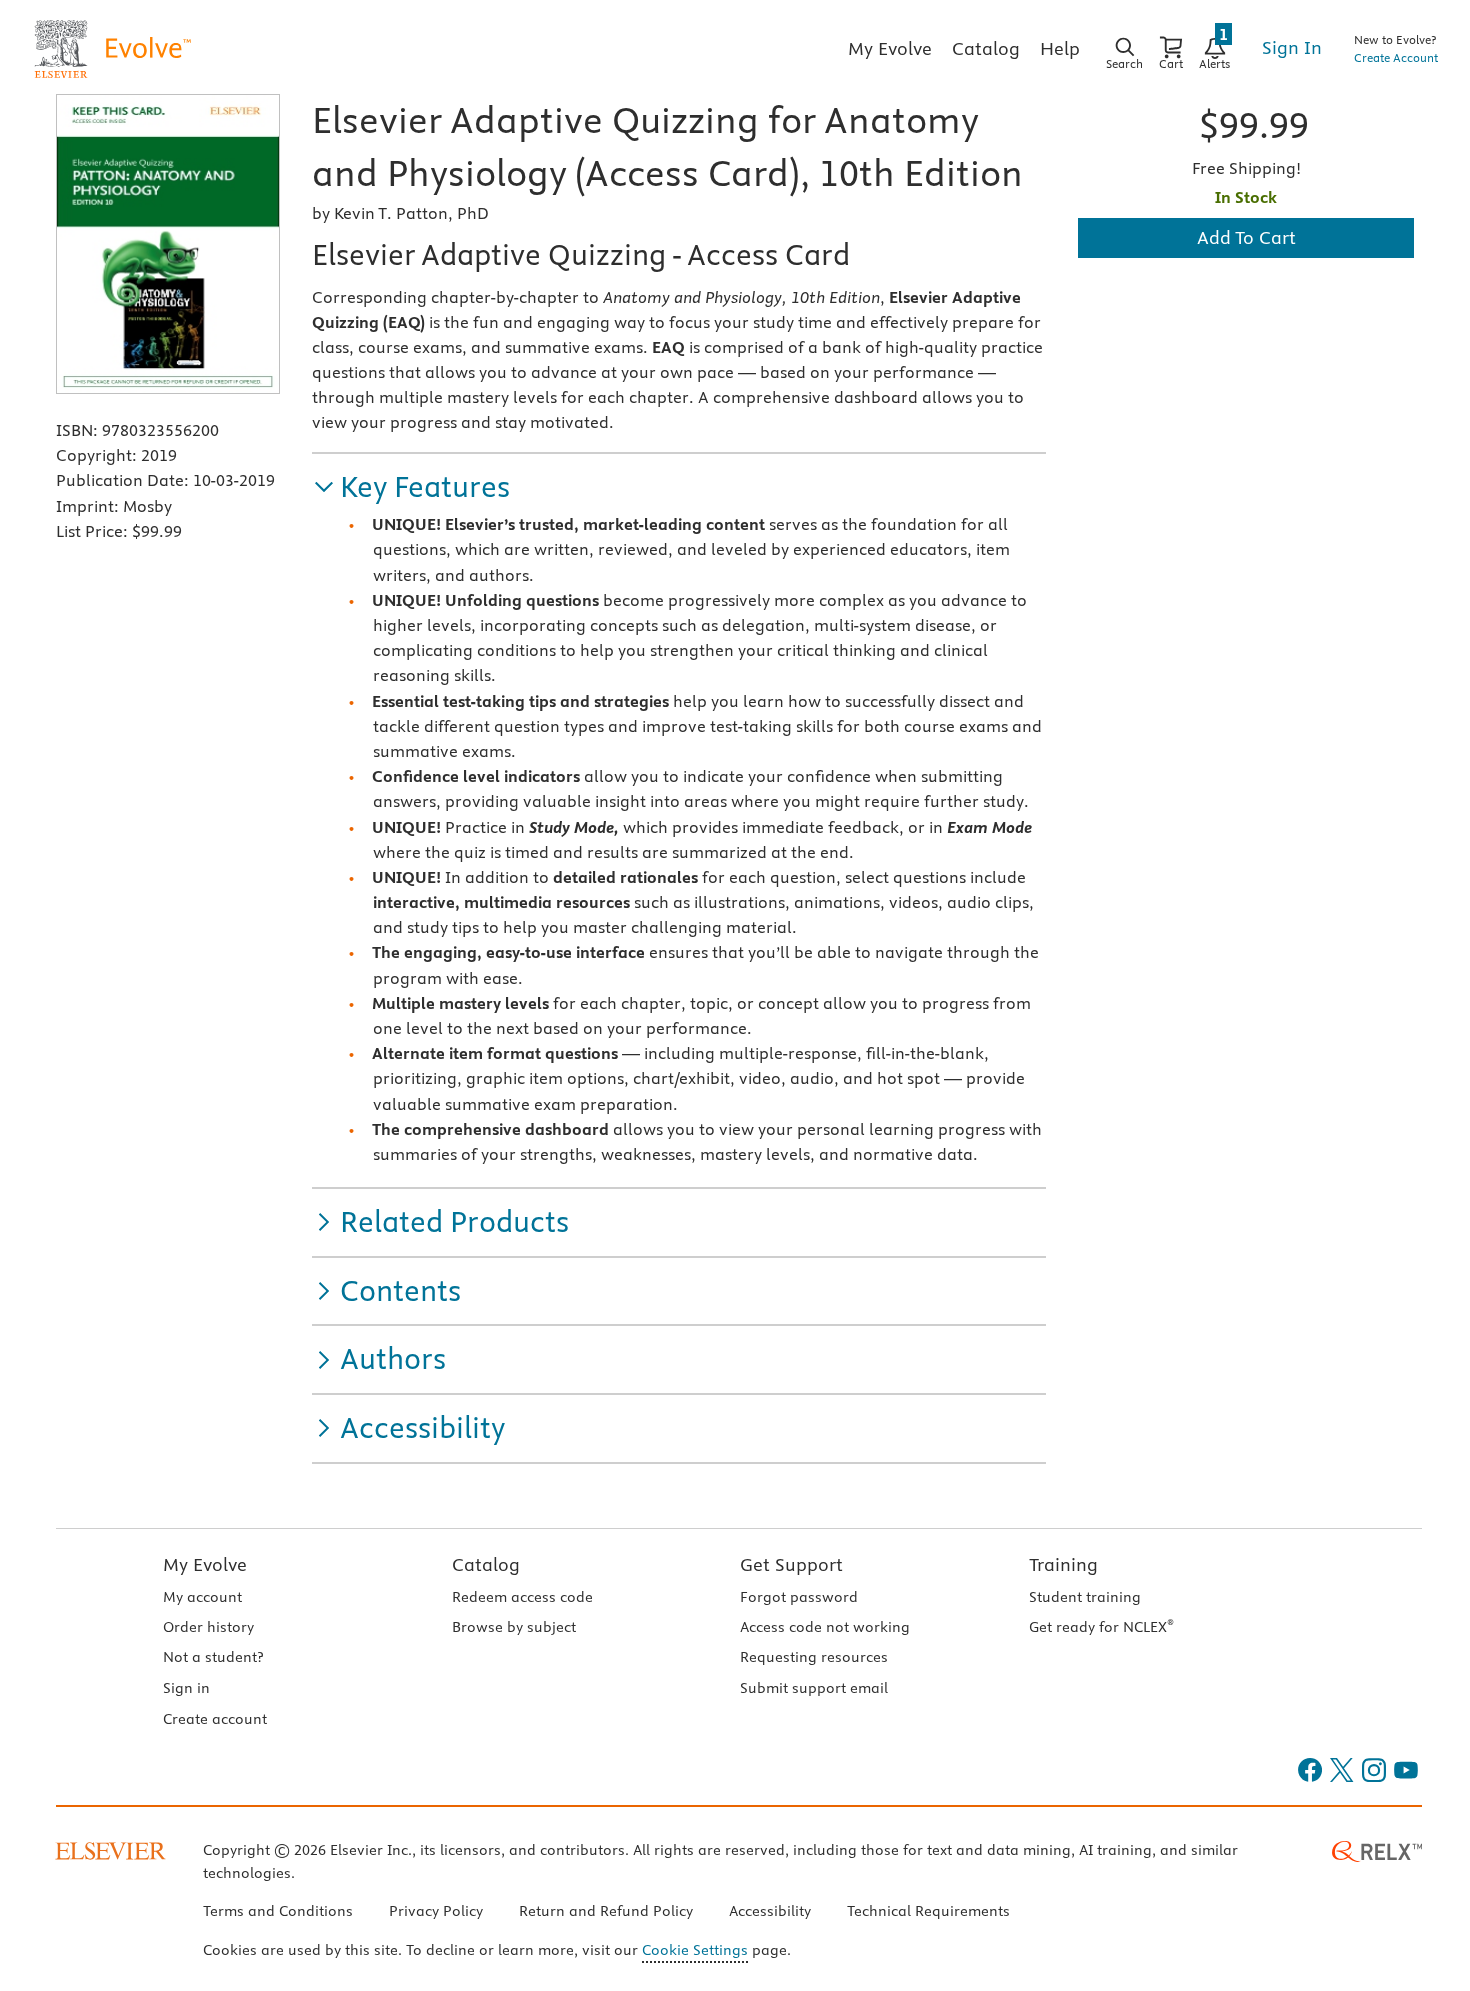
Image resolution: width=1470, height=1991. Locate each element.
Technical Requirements (928, 1911)
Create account (215, 1719)
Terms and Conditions (278, 1911)
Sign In (1292, 47)
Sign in (186, 1688)
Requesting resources (814, 1657)
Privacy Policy (436, 1911)
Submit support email (814, 1688)
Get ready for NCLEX (1101, 1627)
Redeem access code (522, 1597)
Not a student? (213, 1657)
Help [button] (1060, 48)
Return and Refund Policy (606, 1911)
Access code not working (825, 1627)
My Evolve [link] (890, 48)
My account (202, 1597)
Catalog (486, 1564)
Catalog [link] (986, 48)
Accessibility (770, 1911)
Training (1063, 1564)
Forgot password (799, 1597)
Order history (208, 1627)
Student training (1085, 1597)
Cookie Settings (695, 1950)
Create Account (1396, 57)
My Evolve (205, 1564)
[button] (411, 487)
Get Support (791, 1564)
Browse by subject (514, 1627)
